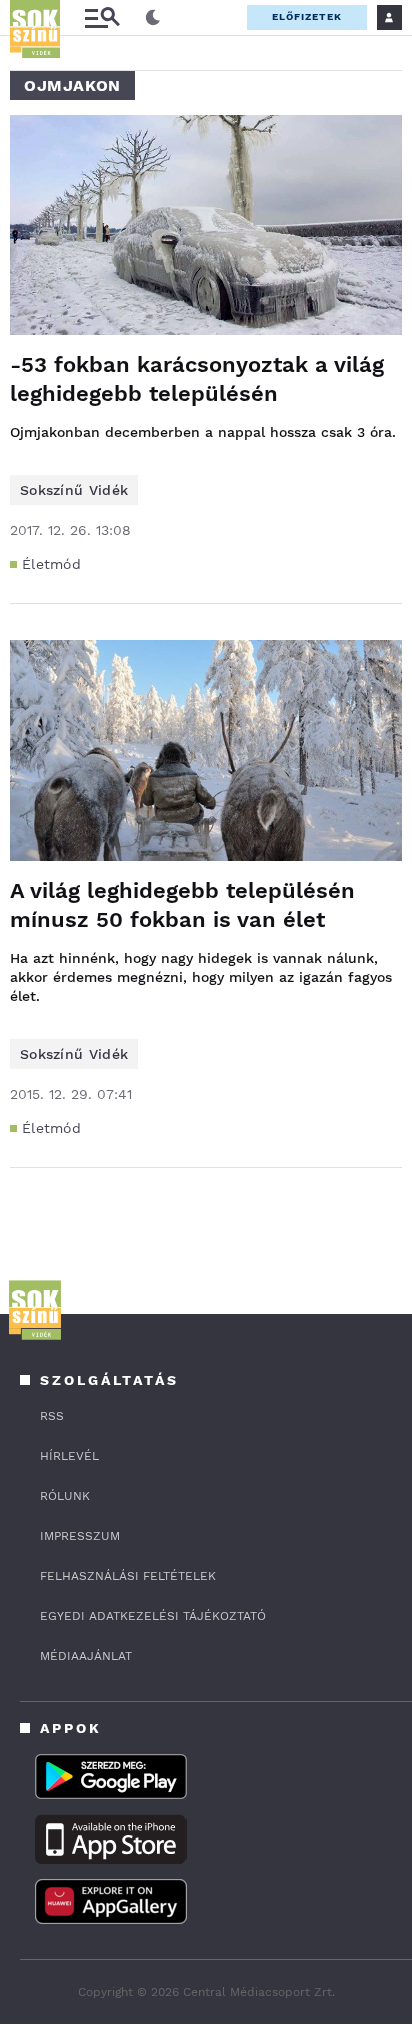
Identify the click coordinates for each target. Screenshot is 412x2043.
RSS (52, 1416)
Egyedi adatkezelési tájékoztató (153, 1616)
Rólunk (65, 1496)
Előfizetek (307, 16)
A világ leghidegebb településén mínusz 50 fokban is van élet (182, 905)
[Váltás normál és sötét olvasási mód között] (153, 18)
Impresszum (80, 1536)
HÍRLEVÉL (69, 1456)
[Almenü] (102, 17)
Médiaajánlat (86, 1656)
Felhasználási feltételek (128, 1576)
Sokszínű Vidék (74, 490)
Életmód (51, 564)
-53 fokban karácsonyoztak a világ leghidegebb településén (197, 379)
